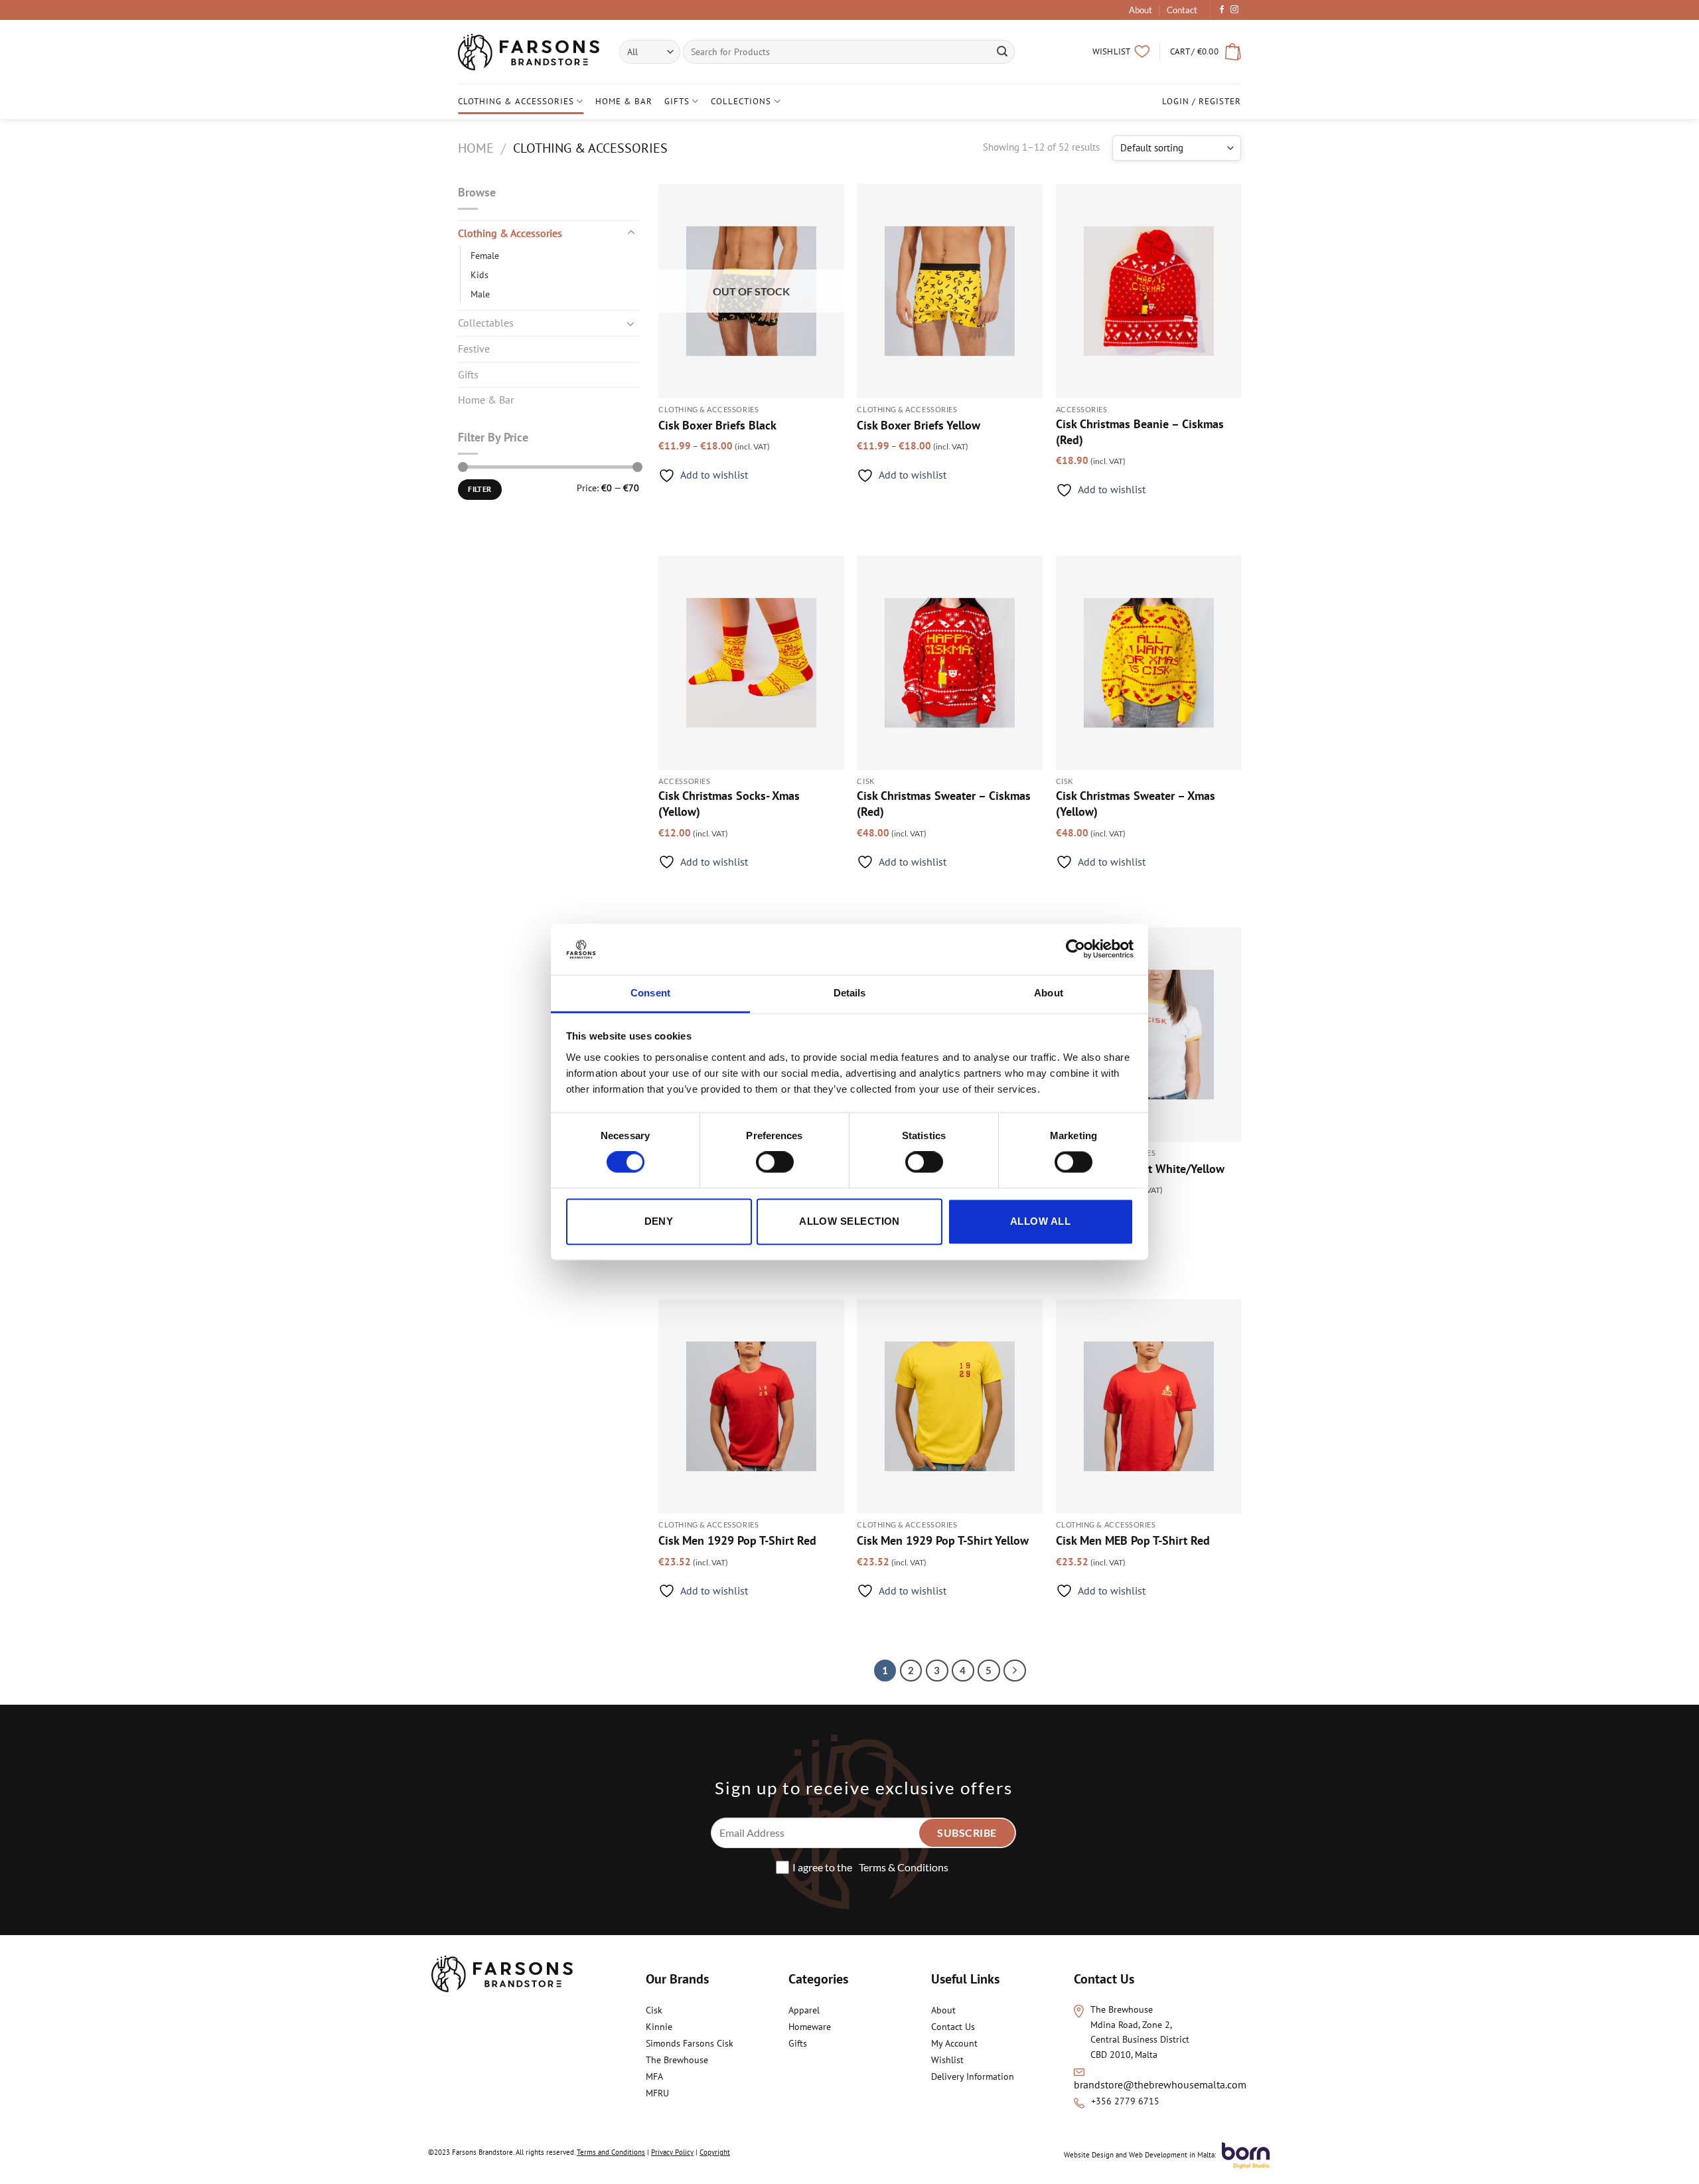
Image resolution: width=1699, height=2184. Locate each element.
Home (476, 148)
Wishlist (947, 2060)
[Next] (1015, 1671)
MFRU (659, 2093)
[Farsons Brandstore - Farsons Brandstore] (529, 52)
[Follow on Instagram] (1234, 10)
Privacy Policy (672, 2152)
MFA (655, 2076)
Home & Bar (624, 101)
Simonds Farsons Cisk (690, 2043)
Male (480, 294)
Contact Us (953, 2027)
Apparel (804, 2010)
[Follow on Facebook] (1222, 10)
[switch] (775, 1162)
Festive (474, 349)
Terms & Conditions (904, 1867)
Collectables (486, 323)
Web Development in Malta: (1172, 2155)
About (1141, 10)
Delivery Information (973, 2076)
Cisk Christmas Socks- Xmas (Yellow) (729, 803)
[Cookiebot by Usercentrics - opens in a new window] (1075, 949)
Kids (480, 274)
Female (485, 255)
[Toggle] (631, 233)
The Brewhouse (677, 2060)
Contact (1182, 10)
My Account (954, 2043)
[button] (1206, 52)
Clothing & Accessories (516, 101)
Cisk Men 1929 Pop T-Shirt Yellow (943, 1540)
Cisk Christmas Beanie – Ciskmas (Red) (1140, 431)
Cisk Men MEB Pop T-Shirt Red (1133, 1540)
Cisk (654, 2010)
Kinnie (659, 2027)
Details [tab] (850, 993)
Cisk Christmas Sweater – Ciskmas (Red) (944, 803)
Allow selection (849, 1221)
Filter (480, 489)
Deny (659, 1221)
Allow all (1040, 1221)
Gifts (677, 101)
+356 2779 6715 (1125, 2101)
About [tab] (1049, 993)
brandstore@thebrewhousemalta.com (1160, 2084)
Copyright (715, 2152)
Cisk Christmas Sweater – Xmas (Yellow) (1136, 803)
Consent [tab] (650, 993)
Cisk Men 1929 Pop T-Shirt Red (737, 1540)
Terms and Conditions (611, 2152)
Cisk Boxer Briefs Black (717, 425)
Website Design (1089, 2155)
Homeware (810, 2027)
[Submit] (1003, 52)
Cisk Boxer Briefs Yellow (919, 425)
